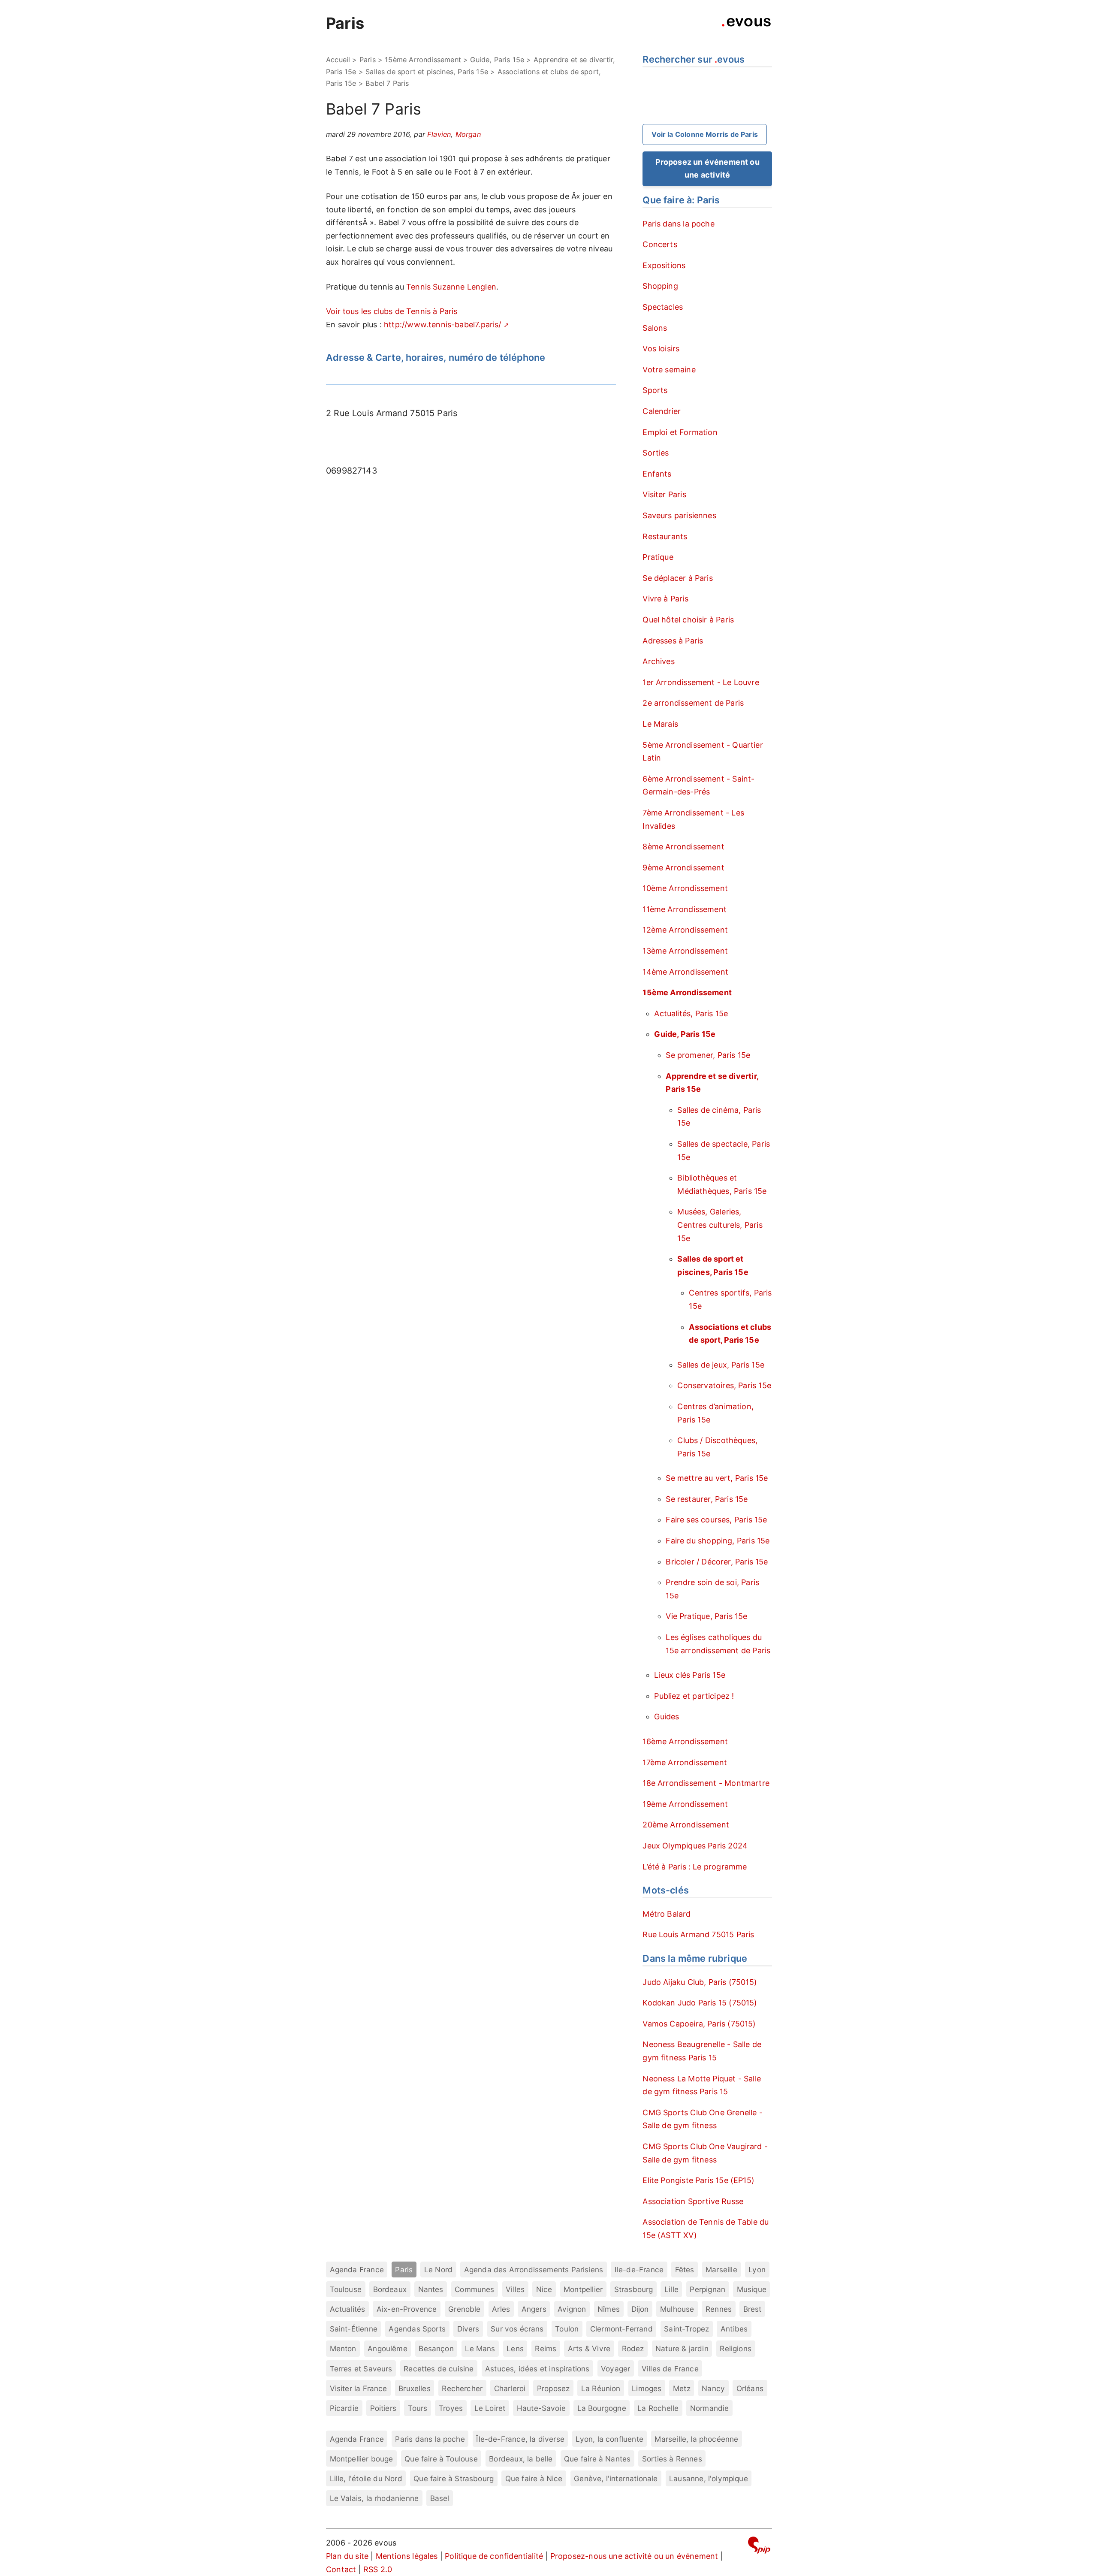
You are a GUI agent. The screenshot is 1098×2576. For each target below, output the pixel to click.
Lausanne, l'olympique (709, 2478)
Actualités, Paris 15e (691, 1013)
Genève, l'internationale (616, 2478)
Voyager (615, 2369)
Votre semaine (669, 370)
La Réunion (601, 2388)
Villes (515, 2289)
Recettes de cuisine (439, 2369)
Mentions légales (407, 2556)
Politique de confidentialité (494, 2556)
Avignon (572, 2309)
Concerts (660, 244)
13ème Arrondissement (685, 951)
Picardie (344, 2408)
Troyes (451, 2408)
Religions (736, 2348)
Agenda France (357, 2269)
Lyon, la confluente (609, 2439)
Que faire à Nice (534, 2478)
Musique (752, 2289)
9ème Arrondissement (683, 868)
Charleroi (510, 2388)
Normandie (710, 2408)
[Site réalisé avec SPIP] (759, 2547)
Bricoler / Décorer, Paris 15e (717, 1562)
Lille (671, 2289)
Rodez (633, 2348)
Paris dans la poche (678, 224)
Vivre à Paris (665, 599)
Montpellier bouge (362, 2459)
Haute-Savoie (541, 2408)
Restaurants (665, 536)
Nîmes (609, 2309)
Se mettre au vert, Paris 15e (717, 1478)
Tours (418, 2408)
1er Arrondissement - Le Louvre (701, 682)
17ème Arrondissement (685, 1762)
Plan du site (347, 2556)
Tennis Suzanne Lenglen (451, 287)
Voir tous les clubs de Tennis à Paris (392, 311)
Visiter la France (359, 2388)
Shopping (660, 286)
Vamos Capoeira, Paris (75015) (699, 2024)
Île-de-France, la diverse (520, 2439)
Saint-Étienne (354, 2329)
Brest (753, 2309)
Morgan (468, 134)
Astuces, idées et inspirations (537, 2369)
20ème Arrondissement (686, 1825)
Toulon (567, 2329)
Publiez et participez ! (694, 1696)
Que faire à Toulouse (441, 2459)
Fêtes (685, 2269)
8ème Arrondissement (683, 847)
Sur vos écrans (517, 2329)
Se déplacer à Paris (677, 578)
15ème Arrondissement (423, 60)
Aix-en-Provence (407, 2309)
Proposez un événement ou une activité (707, 169)
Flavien (439, 134)
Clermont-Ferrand (621, 2329)
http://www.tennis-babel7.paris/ (443, 325)
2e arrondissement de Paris (693, 703)
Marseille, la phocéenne (696, 2439)
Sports (655, 390)
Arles (501, 2309)
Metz (682, 2388)
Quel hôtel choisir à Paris (688, 620)
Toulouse (346, 2289)
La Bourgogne (602, 2408)
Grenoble (464, 2309)
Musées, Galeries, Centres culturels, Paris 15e (720, 1225)
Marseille (721, 2269)
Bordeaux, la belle (521, 2459)
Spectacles (663, 307)
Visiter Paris (664, 494)
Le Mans (480, 2348)
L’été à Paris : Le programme (695, 1867)
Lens (515, 2348)
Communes (474, 2289)
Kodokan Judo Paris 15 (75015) (700, 2003)
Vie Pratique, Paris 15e (706, 1616)
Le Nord (438, 2269)
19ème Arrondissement (685, 1804)
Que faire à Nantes (597, 2459)
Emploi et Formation (680, 432)
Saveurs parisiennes (679, 515)
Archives (658, 661)
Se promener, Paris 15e (708, 1055)
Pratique (658, 557)
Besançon (436, 2348)
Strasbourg (634, 2289)
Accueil (338, 60)
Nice (544, 2289)
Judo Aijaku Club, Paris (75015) (700, 1982)
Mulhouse (677, 2309)
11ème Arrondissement (685, 909)
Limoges (647, 2388)
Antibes (734, 2329)
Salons (655, 328)
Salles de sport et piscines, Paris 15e (427, 72)
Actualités (348, 2309)
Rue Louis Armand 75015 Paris (698, 1934)
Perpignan (707, 2289)
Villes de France (670, 2369)
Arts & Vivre (589, 2348)
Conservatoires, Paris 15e (724, 1385)
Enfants (657, 474)
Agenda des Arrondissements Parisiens (534, 2269)
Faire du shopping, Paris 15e (718, 1541)
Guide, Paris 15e (497, 60)
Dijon (640, 2309)
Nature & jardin (682, 2348)
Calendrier (662, 411)
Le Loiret (490, 2408)
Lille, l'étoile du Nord (366, 2478)
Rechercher (462, 2388)
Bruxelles (415, 2388)
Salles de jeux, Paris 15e (721, 1365)
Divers (468, 2329)
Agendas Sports (417, 2329)
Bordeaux (390, 2289)
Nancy (713, 2388)
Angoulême (388, 2348)
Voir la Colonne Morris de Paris (705, 134)
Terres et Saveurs (361, 2369)
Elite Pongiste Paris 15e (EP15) (698, 2180)
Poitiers (383, 2408)
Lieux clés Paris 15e (690, 1675)
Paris (345, 23)
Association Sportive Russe (693, 2201)
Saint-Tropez (686, 2329)
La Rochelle (658, 2408)
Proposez (553, 2388)
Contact (341, 2569)
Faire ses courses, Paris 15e (716, 1520)
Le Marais (660, 724)
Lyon (757, 2269)
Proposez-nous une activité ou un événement (634, 2556)
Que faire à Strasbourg (454, 2478)
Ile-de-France (639, 2269)
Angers (534, 2309)
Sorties (656, 453)
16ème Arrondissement (685, 1741)
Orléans (750, 2388)
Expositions (664, 265)
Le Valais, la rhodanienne (374, 2498)
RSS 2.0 (378, 2569)
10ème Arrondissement (685, 888)
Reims (546, 2348)
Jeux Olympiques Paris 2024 (695, 1846)
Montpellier (583, 2289)
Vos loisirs (661, 349)
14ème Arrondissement (685, 972)
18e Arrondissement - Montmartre (706, 1783)
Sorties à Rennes (672, 2459)
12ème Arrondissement (685, 930)
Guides (667, 1717)
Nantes (431, 2289)
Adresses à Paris (673, 641)
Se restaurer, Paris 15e (707, 1499)
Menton (343, 2348)
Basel (440, 2498)
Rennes (719, 2309)
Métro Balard (667, 1914)
